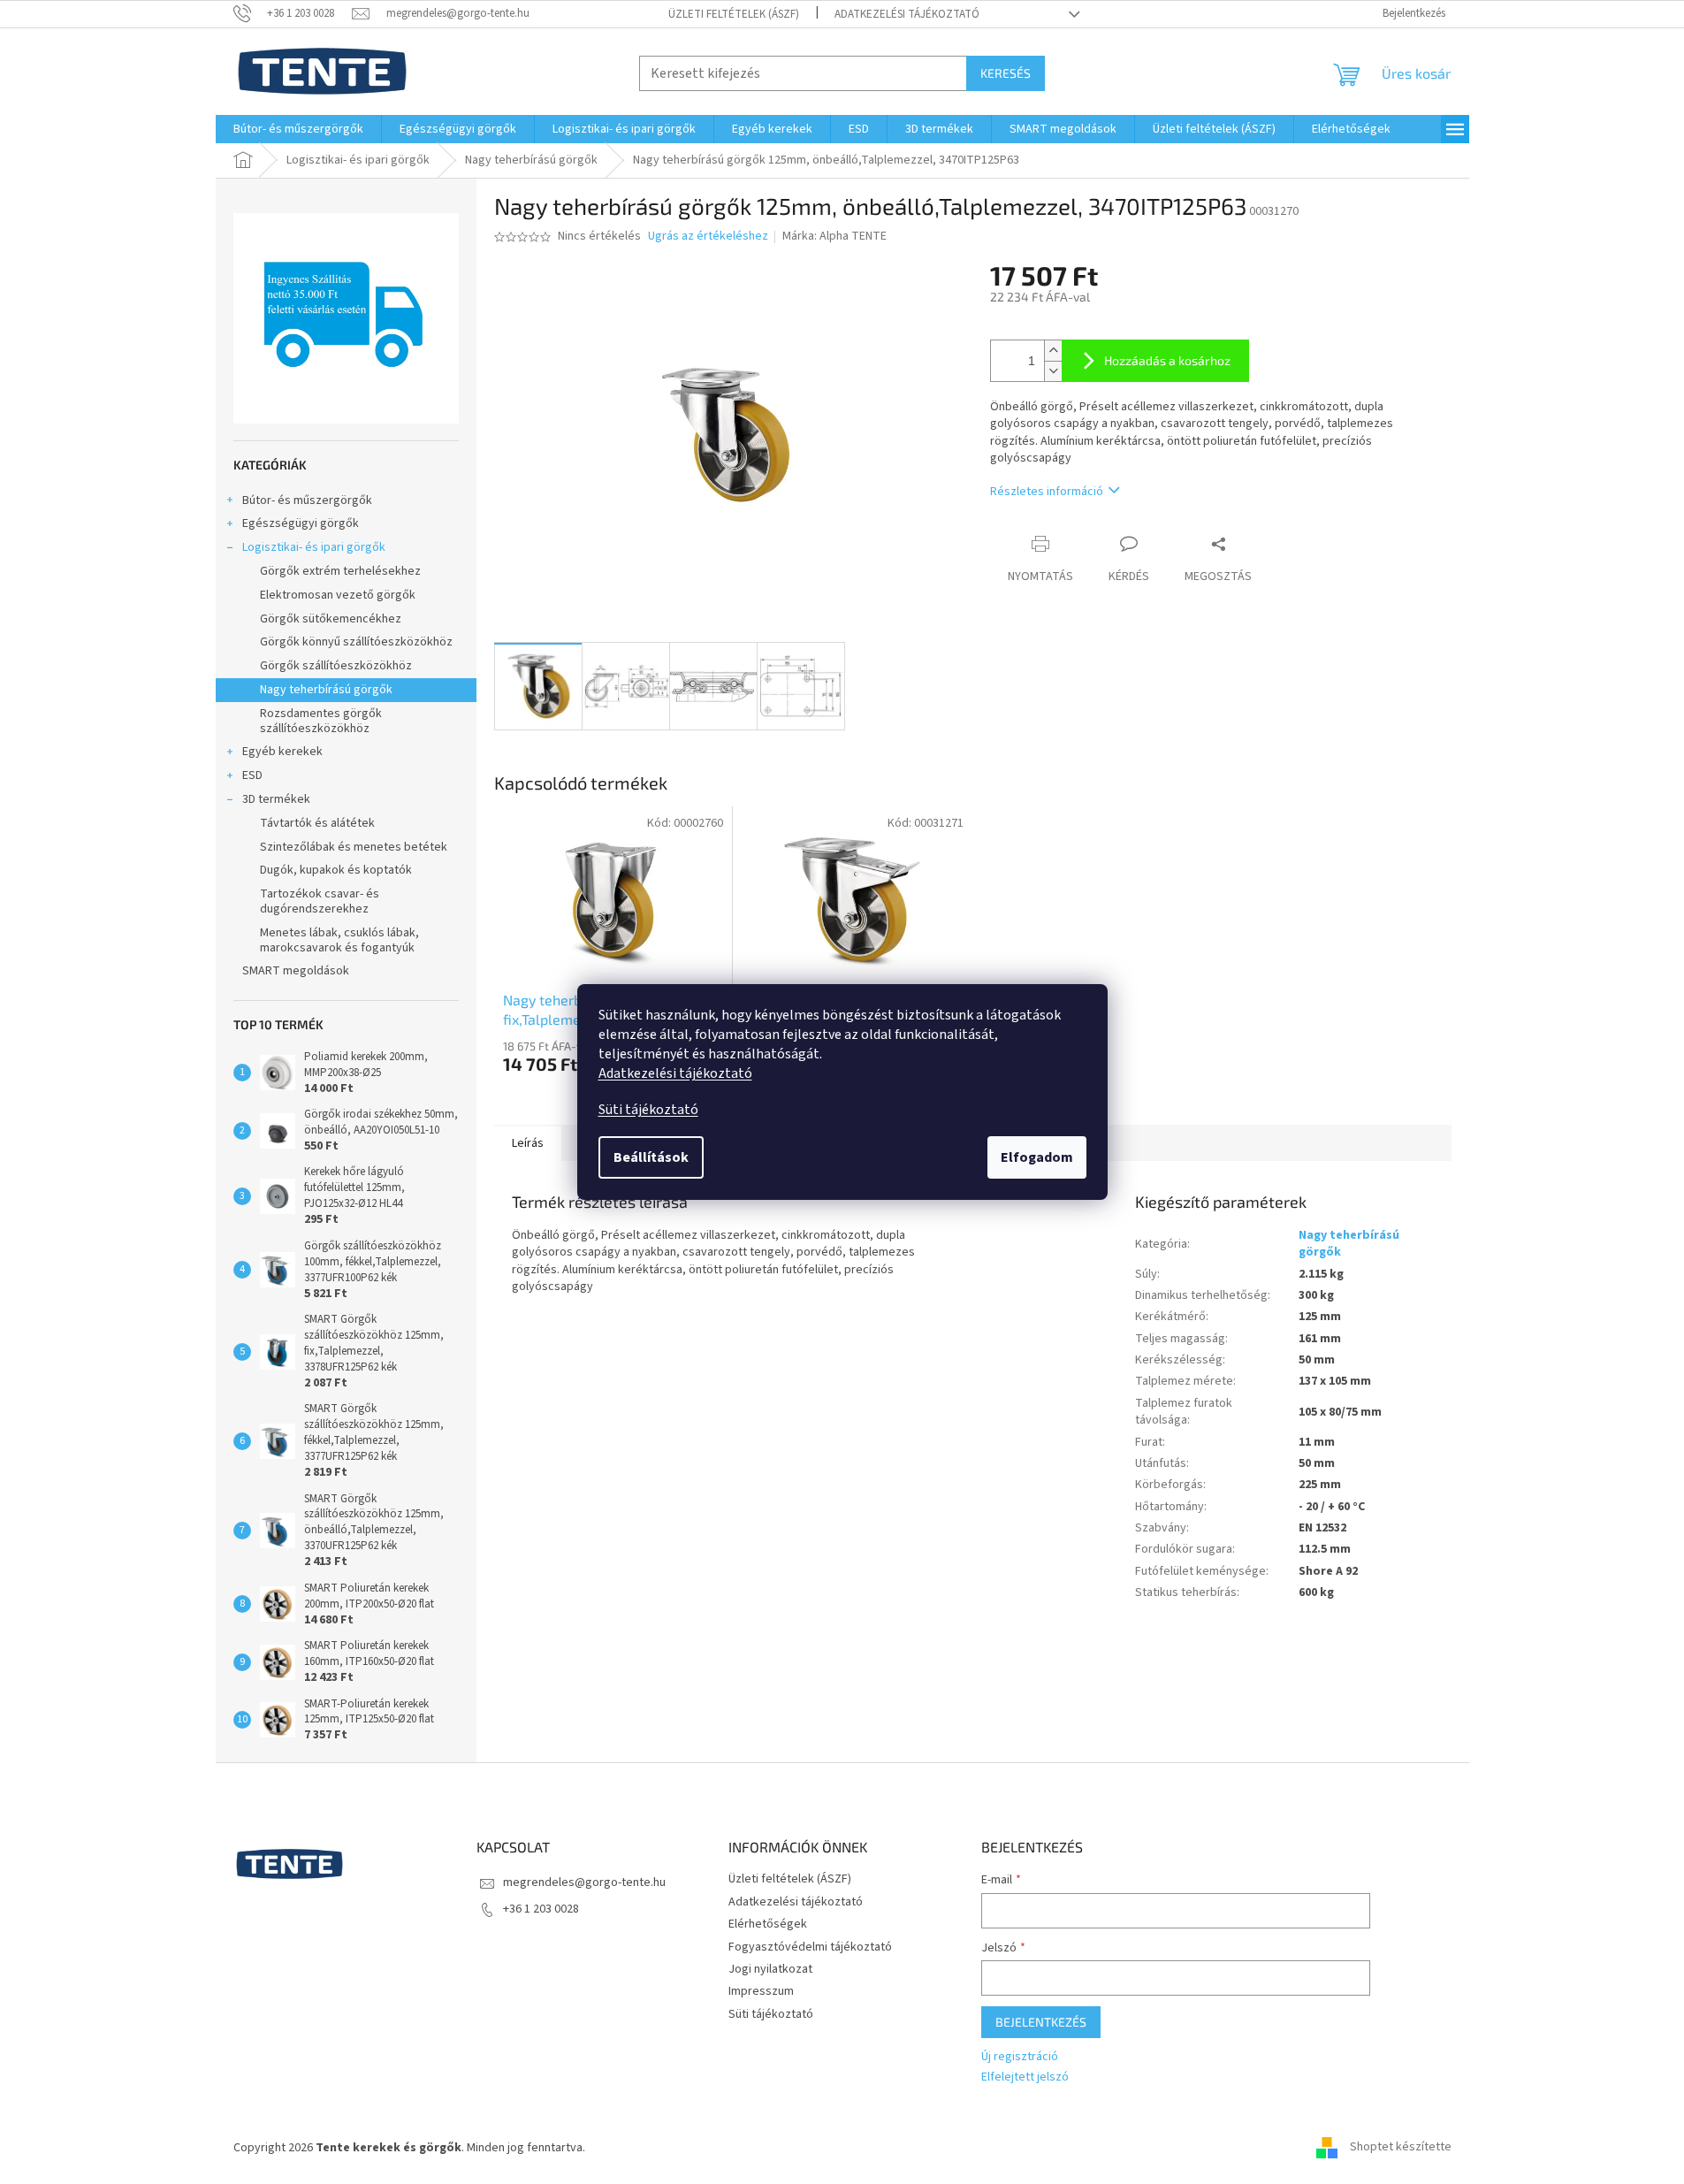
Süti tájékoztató (648, 1110)
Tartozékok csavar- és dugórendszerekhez (320, 901)
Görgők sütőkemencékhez (331, 619)
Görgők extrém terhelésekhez (340, 571)
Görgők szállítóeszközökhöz (336, 666)
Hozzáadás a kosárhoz (1167, 360)
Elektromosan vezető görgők (338, 595)
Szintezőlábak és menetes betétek (354, 847)
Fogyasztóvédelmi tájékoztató (810, 1947)
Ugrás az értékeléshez (708, 237)
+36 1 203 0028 (541, 1909)
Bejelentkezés (1041, 2022)
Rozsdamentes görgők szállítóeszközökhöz (321, 721)
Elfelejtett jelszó (1025, 2077)
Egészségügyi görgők (301, 523)
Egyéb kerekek (282, 752)
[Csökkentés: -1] (1053, 371)
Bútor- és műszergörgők (307, 500)
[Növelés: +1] (1053, 351)
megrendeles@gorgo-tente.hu (584, 1882)
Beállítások (651, 1157)
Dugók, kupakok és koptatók (336, 870)
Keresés (1006, 73)
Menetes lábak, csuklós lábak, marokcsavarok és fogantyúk (339, 940)
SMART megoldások (296, 971)
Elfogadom (1037, 1157)
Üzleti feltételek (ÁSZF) (734, 14)
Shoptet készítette (1401, 2148)
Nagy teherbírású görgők (326, 690)
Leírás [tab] (528, 1143)
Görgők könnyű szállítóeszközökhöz (356, 642)
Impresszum (761, 1991)
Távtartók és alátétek (317, 823)
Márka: (834, 236)
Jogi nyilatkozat (770, 1969)
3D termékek (276, 799)
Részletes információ (1047, 492)
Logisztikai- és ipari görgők (314, 547)
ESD (252, 775)
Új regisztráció (1020, 2057)
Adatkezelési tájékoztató (675, 1073)
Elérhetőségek (768, 1924)
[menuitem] (298, 129)
